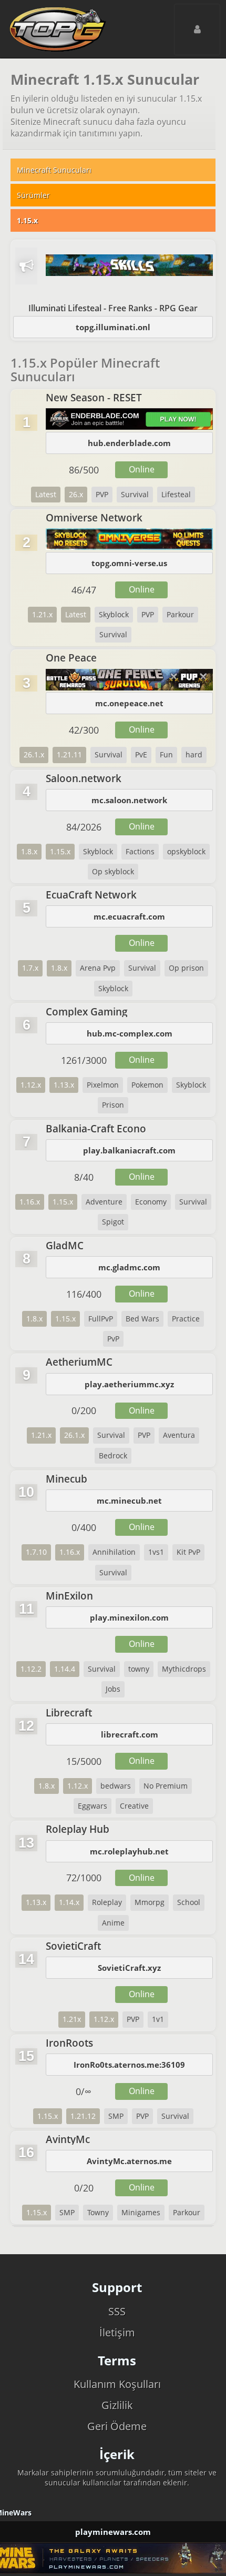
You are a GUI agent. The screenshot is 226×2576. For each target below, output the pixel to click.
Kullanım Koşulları (117, 2384)
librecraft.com (130, 1734)
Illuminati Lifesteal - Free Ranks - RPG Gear (113, 308)
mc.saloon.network (129, 800)
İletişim (117, 2332)
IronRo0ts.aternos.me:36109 (129, 2065)
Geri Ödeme (117, 2426)
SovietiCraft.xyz (129, 1968)
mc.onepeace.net (129, 703)
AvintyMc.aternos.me (129, 2161)
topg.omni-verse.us (129, 563)
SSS (117, 2311)
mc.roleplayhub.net (129, 1851)
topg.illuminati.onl (113, 327)
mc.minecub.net (129, 1501)
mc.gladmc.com (129, 1267)
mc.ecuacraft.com (129, 916)
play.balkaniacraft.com (129, 1150)
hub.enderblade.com (129, 443)
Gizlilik (117, 2405)
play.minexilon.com (129, 1617)
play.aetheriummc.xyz (129, 1384)
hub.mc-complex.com (130, 1033)
